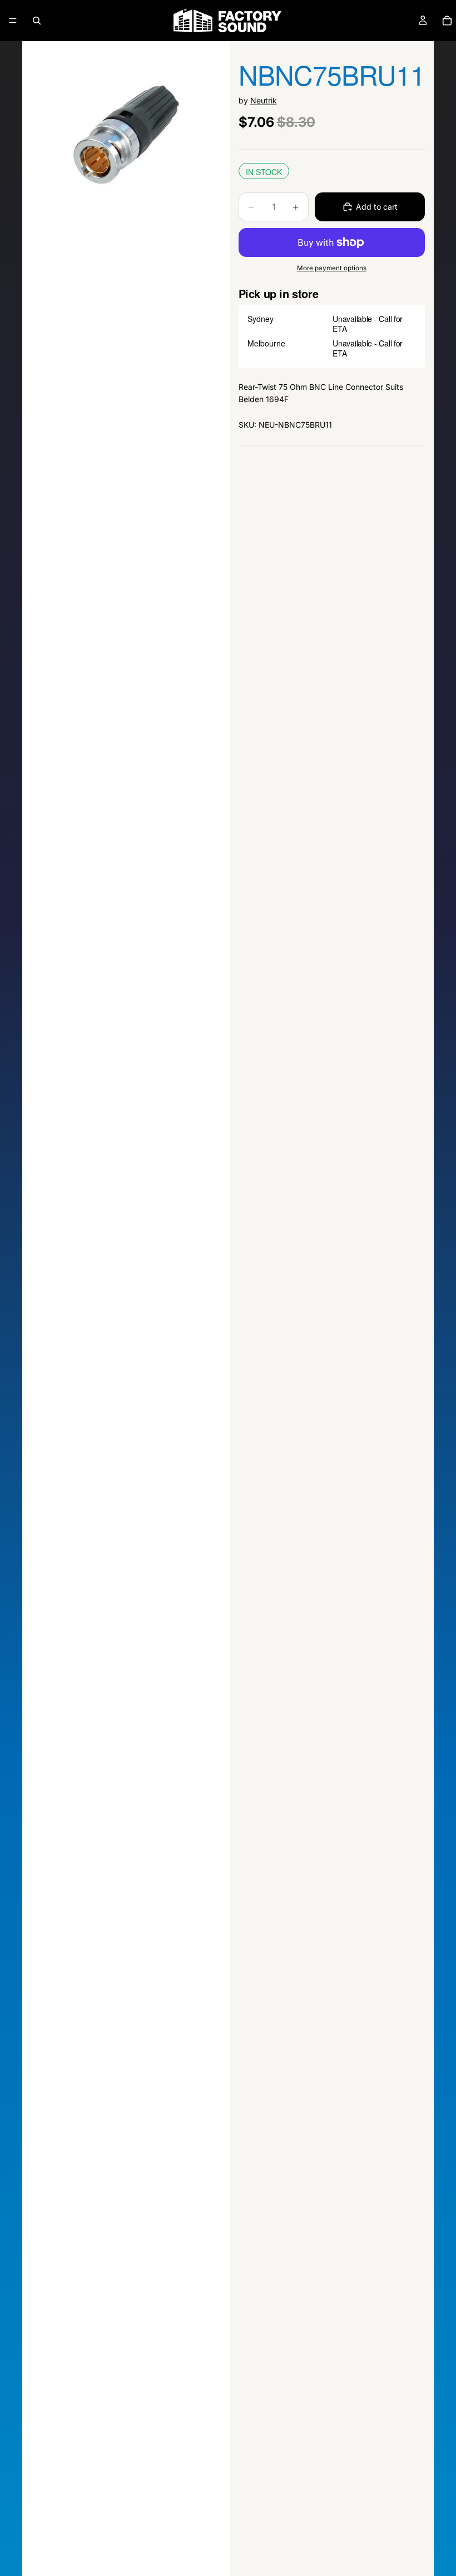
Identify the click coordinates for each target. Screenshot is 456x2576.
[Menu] (13, 21)
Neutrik (264, 100)
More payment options (332, 268)
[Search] (37, 21)
